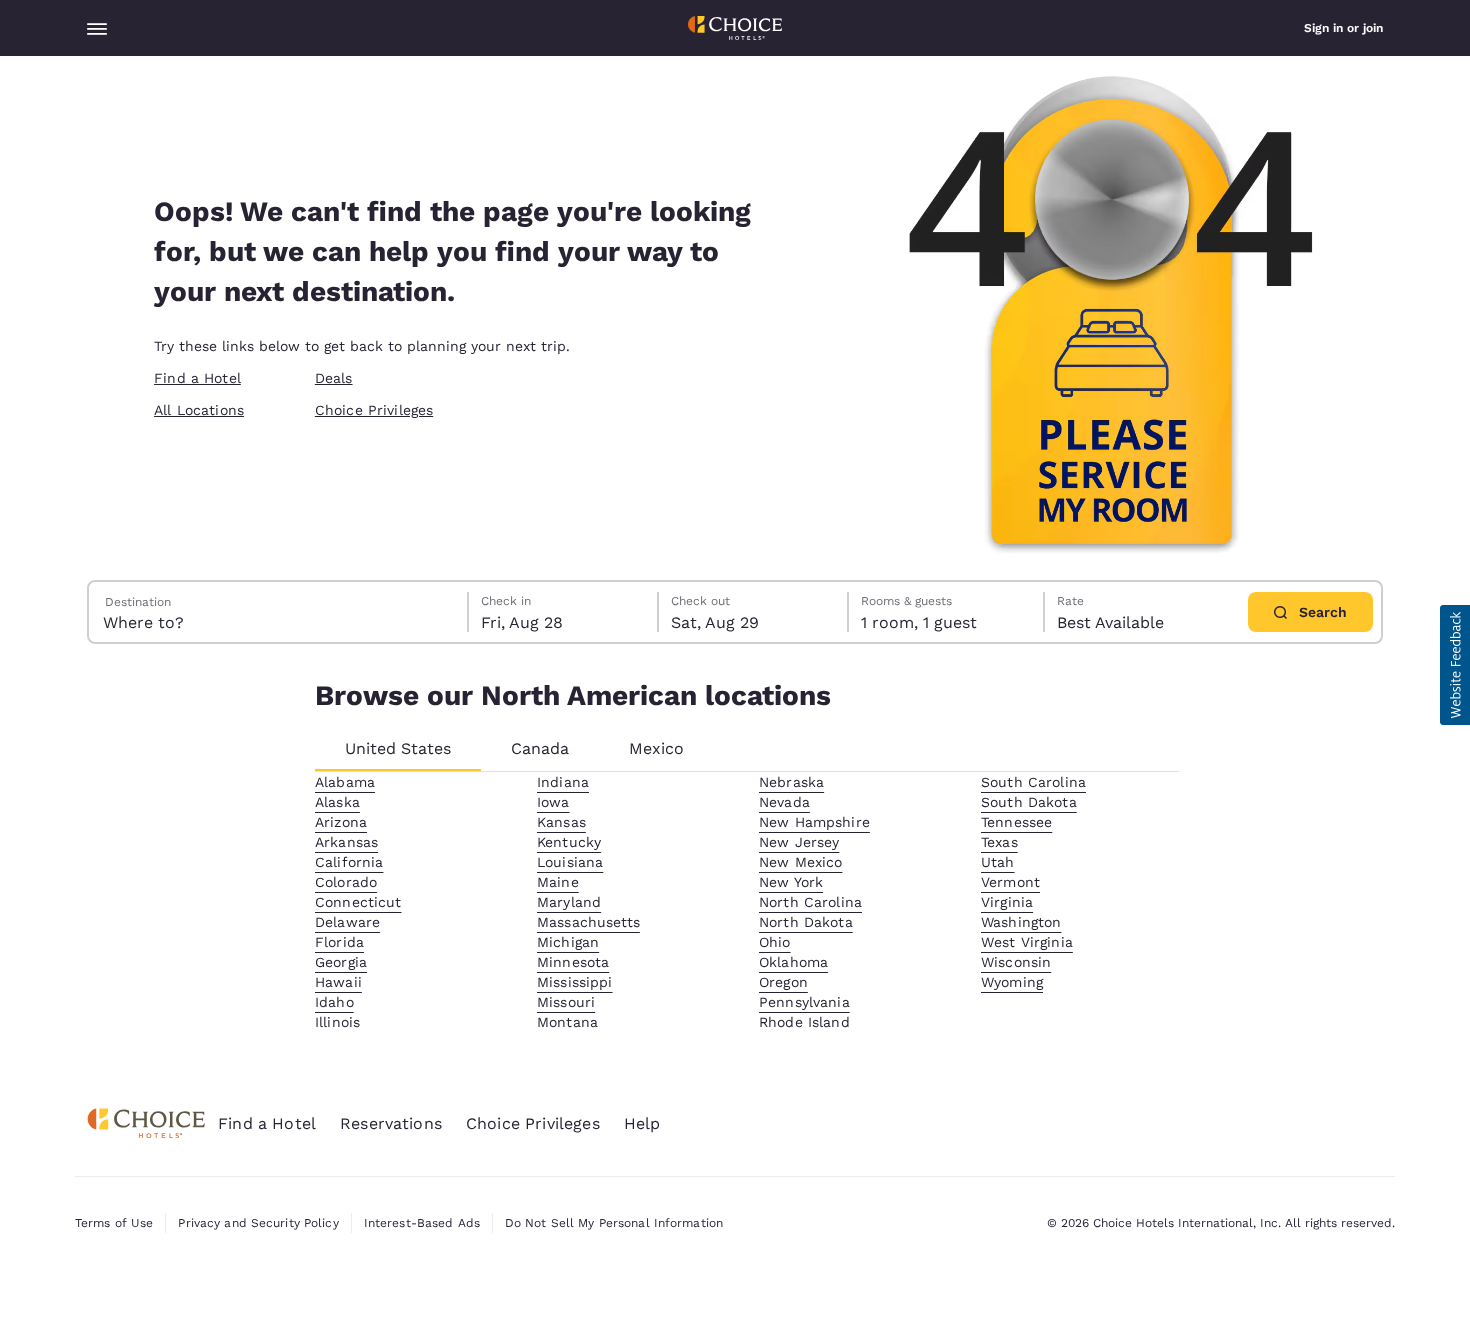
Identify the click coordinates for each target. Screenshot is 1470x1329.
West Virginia (1027, 942)
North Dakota (806, 922)
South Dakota (1029, 802)
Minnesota (573, 962)
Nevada (784, 802)
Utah (998, 862)
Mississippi (575, 982)
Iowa (553, 802)
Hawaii (338, 982)
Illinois (337, 1022)
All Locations (199, 410)
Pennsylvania (804, 1002)
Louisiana (570, 862)
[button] (1455, 665)
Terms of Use (114, 1223)
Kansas (561, 822)
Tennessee (1016, 822)
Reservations (391, 1123)
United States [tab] (398, 748)
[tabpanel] (747, 902)
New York (791, 882)
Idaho (334, 1002)
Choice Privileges (374, 410)
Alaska (337, 802)
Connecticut (358, 902)
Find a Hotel (197, 378)
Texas (999, 842)
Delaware (347, 922)
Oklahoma (793, 962)
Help (642, 1123)
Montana (567, 1022)
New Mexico (800, 862)
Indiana (563, 782)
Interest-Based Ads (422, 1223)
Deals (334, 378)
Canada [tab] (540, 748)
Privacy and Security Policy (258, 1223)
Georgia (341, 962)
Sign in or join (1343, 28)
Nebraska (791, 782)
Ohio (775, 942)
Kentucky (569, 842)
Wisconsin (1016, 962)
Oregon (783, 982)
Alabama (345, 782)
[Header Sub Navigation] (97, 28)
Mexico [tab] (656, 748)
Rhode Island (804, 1022)
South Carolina (1033, 782)
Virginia (1007, 902)
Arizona (341, 822)
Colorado (346, 882)
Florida (339, 942)
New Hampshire (814, 822)
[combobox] (279, 612)
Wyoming (1012, 982)
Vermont (1010, 882)
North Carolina (810, 902)
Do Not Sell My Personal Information (614, 1223)
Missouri (566, 1002)
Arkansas (346, 842)
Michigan (568, 942)
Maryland (569, 902)
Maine (558, 882)
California (349, 862)
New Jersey (799, 842)
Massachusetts (588, 922)
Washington (1021, 922)
